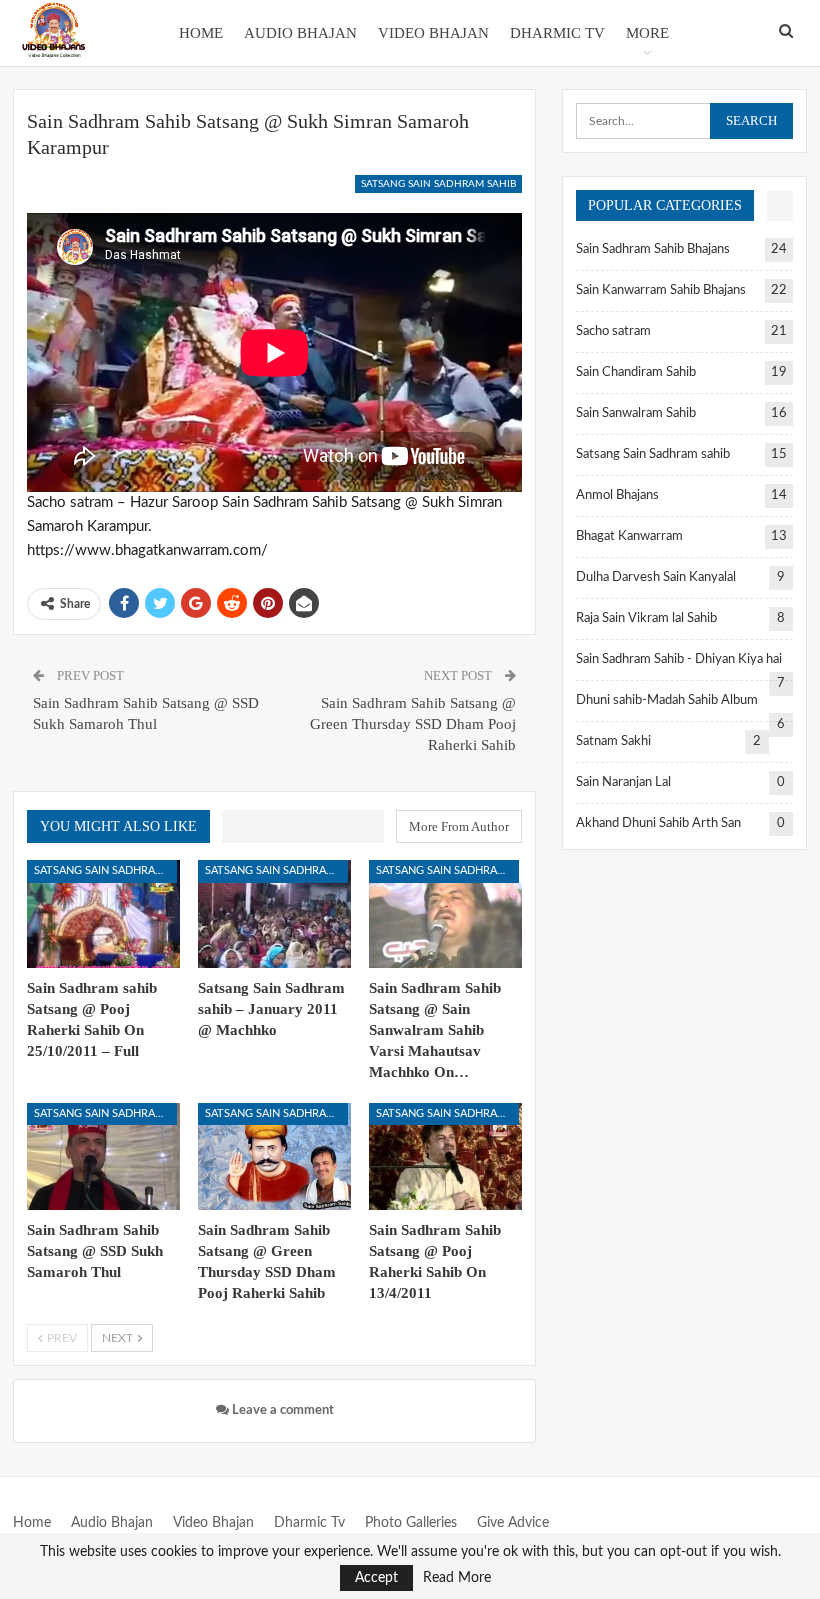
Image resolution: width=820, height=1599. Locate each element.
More (647, 33)
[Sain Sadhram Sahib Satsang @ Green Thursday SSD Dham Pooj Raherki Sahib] (274, 1156)
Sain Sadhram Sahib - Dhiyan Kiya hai (679, 659)
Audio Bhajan (300, 33)
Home (201, 33)
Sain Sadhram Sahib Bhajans (653, 249)
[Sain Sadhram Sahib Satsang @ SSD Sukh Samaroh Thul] (103, 1156)
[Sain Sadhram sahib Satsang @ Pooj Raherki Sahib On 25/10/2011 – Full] (103, 913)
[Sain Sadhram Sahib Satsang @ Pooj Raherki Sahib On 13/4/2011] (445, 1156)
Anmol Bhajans (617, 495)
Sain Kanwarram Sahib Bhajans (661, 290)
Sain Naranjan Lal (623, 782)
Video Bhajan (433, 33)
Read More (457, 1578)
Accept (376, 1578)
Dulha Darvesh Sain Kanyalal (656, 577)
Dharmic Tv (557, 33)
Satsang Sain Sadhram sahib (438, 184)
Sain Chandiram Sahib (636, 372)
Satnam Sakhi (613, 741)
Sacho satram (613, 331)
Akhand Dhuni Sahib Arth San (658, 823)
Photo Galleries (411, 1523)
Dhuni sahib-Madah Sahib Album (667, 700)
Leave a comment (281, 1410)
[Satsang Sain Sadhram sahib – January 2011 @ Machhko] (274, 913)
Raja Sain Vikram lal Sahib (646, 618)
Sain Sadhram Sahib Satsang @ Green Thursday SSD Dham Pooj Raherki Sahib (413, 724)
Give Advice (513, 1523)
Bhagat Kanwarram (629, 536)
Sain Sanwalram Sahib (636, 413)
